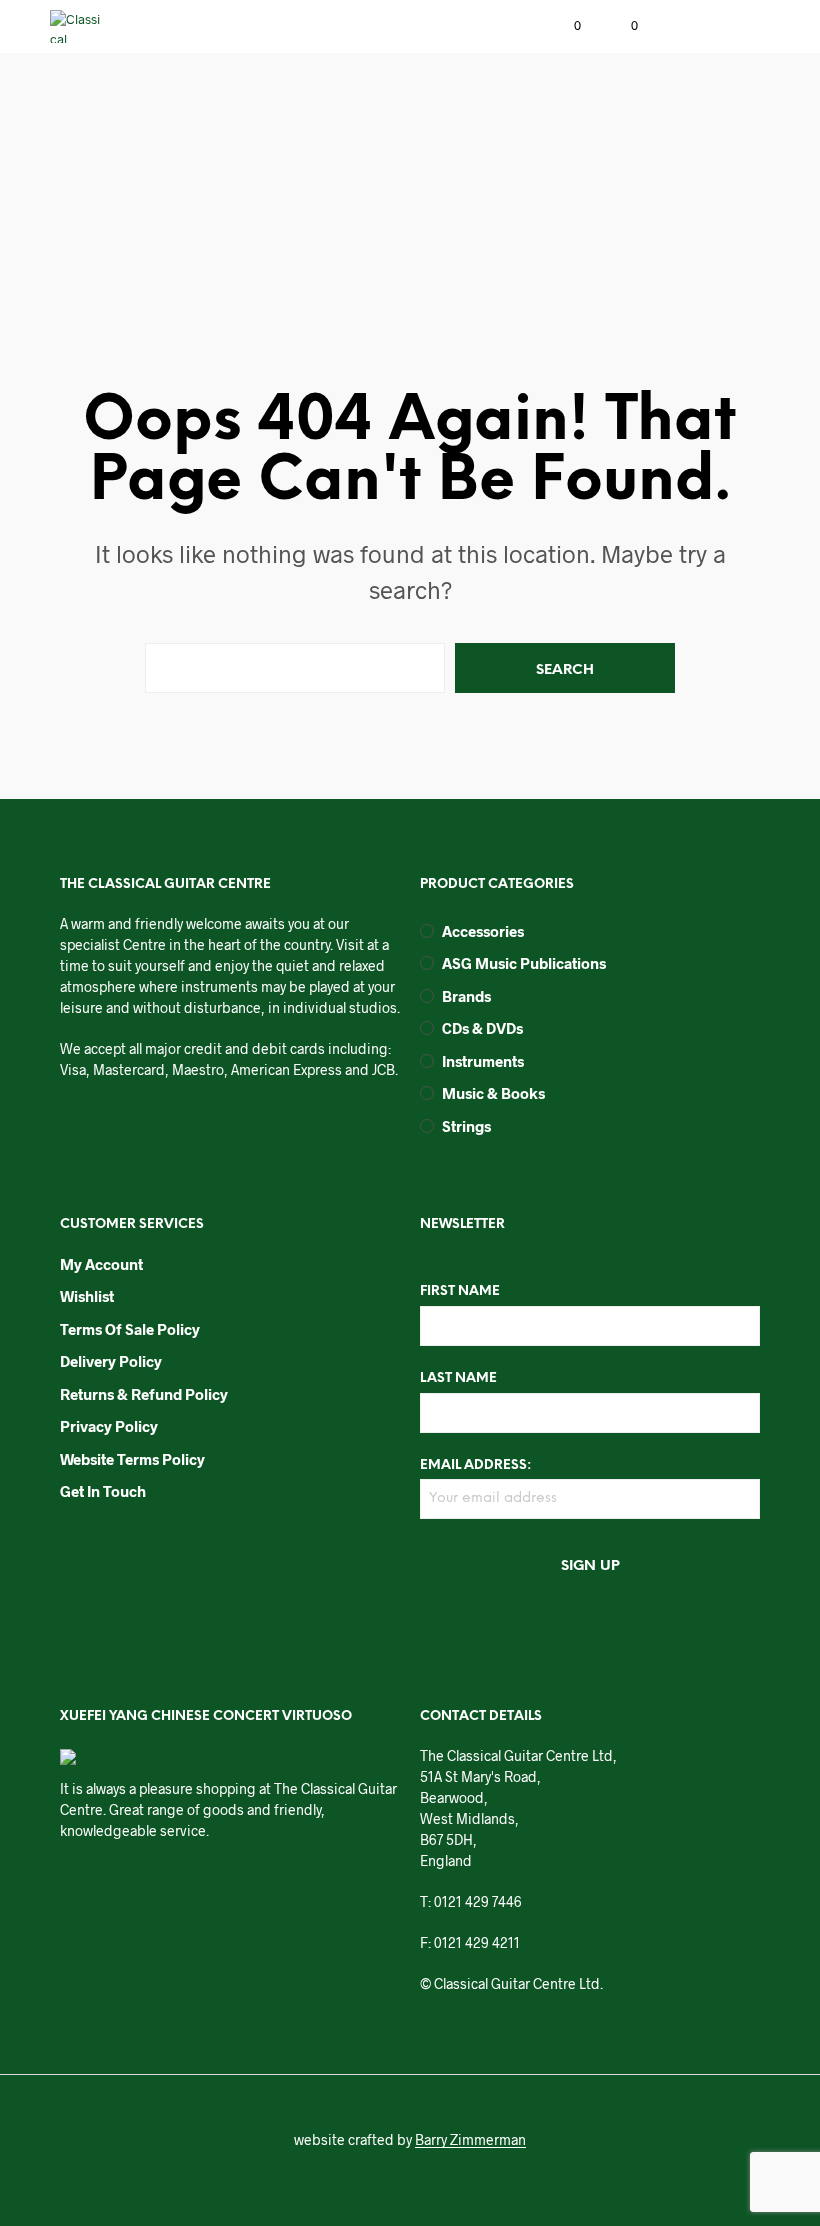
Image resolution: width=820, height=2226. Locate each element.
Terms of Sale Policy (130, 1329)
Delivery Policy (111, 1361)
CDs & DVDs (482, 1028)
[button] (564, 26)
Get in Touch (103, 1491)
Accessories (483, 931)
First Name (460, 1291)
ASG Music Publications (524, 963)
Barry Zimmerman (470, 2140)
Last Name (458, 1378)
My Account (101, 1264)
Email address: (475, 1465)
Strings (466, 1126)
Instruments (483, 1061)
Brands (466, 996)
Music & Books (493, 1093)
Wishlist (87, 1296)
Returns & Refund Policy (144, 1394)
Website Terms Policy (132, 1459)
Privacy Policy (109, 1426)
